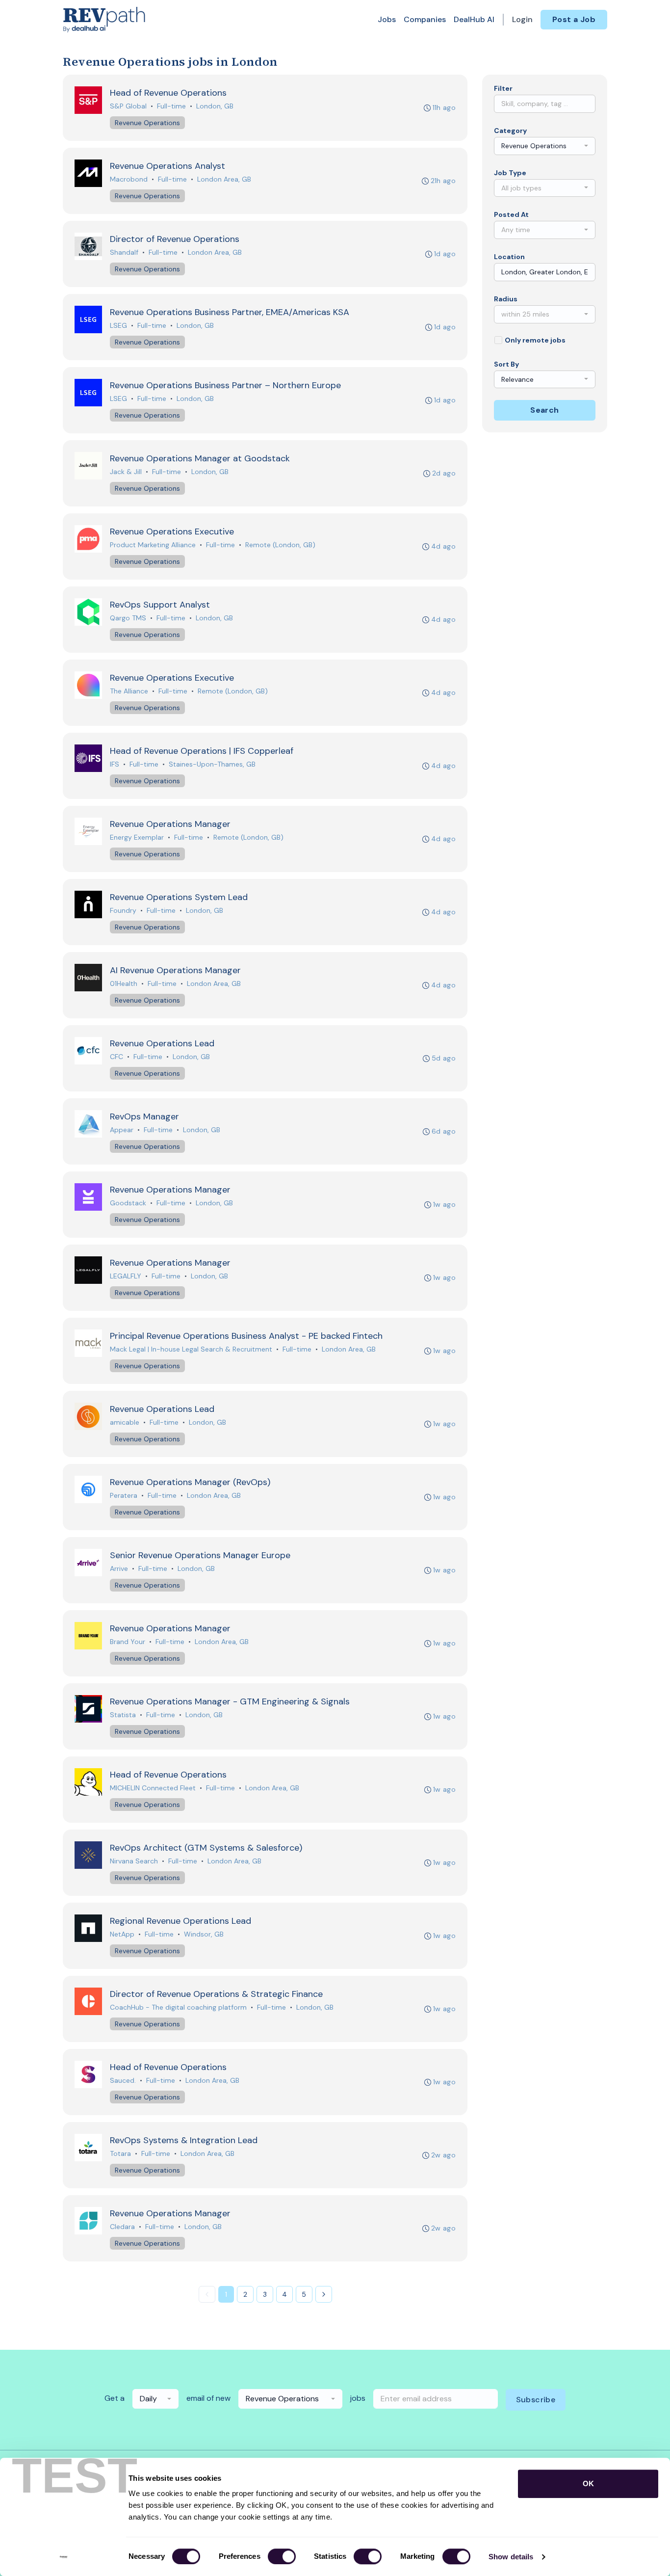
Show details (511, 2557)
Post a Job (574, 19)
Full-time (171, 106)
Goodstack (128, 1203)
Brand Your (128, 1642)
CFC (116, 1057)
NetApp (122, 1934)
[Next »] (324, 2294)
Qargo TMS (128, 618)
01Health (124, 983)
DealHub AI (474, 19)
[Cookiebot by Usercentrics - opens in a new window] (64, 2557)
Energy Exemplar (137, 837)
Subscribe (536, 2400)
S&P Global (128, 106)
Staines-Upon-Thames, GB (212, 764)
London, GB (215, 106)
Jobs (387, 19)
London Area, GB (224, 179)
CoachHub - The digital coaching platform (178, 2007)
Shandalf (124, 252)
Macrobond (129, 179)
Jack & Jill (126, 472)
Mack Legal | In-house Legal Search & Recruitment (191, 1349)
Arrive (119, 1568)
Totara (120, 2153)
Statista (123, 1715)
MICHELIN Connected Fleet (153, 1788)
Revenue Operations (147, 123)
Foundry (123, 910)
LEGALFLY (126, 1276)
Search (544, 410)
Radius (506, 299)
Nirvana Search (134, 1861)
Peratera (124, 1495)
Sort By (506, 364)
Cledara (122, 2227)
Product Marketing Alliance (153, 545)
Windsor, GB (204, 1934)
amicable (125, 1422)
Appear (122, 1130)
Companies (425, 19)
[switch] (282, 2556)
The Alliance (129, 691)
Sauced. (123, 2080)
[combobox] (545, 146)
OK (588, 2483)
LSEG (118, 325)
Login (522, 19)
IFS (115, 764)
